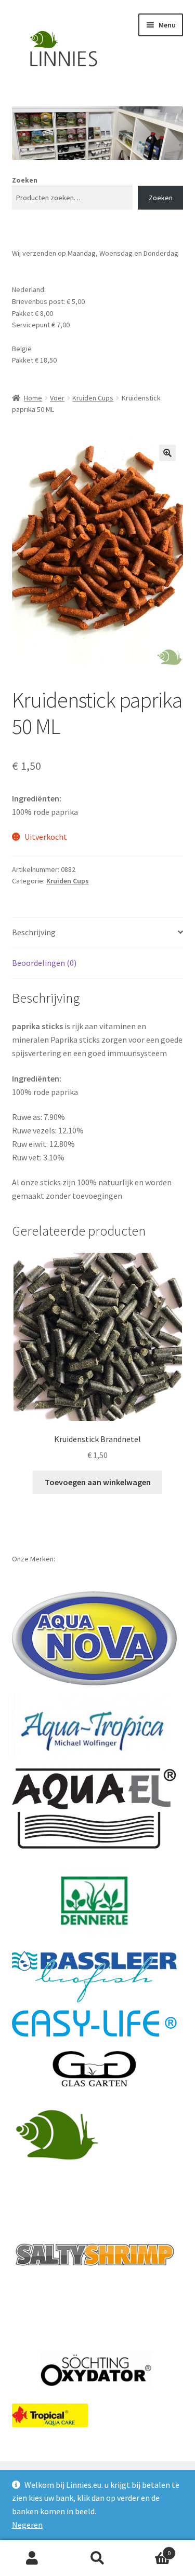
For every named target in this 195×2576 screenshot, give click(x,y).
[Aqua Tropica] (94, 1726)
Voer (57, 398)
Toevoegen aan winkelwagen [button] (98, 1482)
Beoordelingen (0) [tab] (44, 963)
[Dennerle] (94, 1901)
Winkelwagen (150, 2549)
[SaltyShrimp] (94, 2255)
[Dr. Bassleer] (94, 1977)
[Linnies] (59, 2134)
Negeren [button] (27, 2525)
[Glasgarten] (94, 2070)
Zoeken (25, 180)
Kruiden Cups (93, 398)
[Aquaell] (94, 1809)
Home (33, 398)
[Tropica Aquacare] (50, 2415)
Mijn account (32, 2558)
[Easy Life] (94, 2023)
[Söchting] (94, 2370)
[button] (167, 453)
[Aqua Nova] (94, 1638)
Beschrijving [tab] (34, 932)
